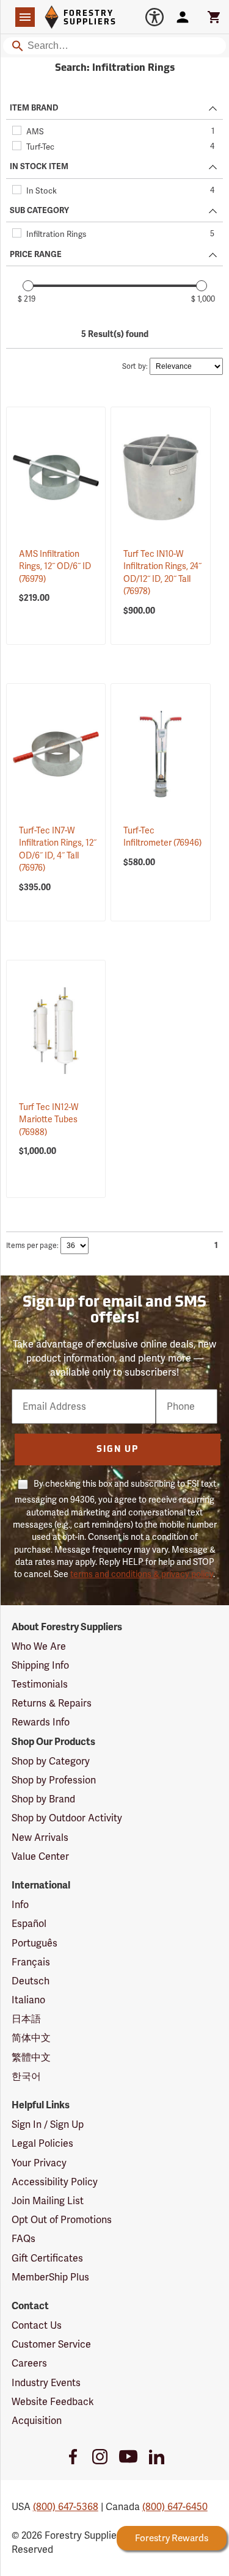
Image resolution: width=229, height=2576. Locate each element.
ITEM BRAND (34, 108)
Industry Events (46, 2383)
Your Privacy (39, 2163)
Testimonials (40, 1684)
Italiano (28, 2000)
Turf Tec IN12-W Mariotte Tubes (49, 1119)
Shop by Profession (54, 1780)
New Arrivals (40, 1838)
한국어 (26, 2076)
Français (31, 1962)
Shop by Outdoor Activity (67, 1818)
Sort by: (135, 366)
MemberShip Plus (50, 2277)
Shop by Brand (43, 1799)
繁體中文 (31, 2057)
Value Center (40, 1856)
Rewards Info (41, 1722)
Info (20, 1905)
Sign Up (118, 1450)
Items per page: (32, 1246)
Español (29, 1924)
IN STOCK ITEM (39, 167)
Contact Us (37, 2325)
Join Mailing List (48, 2201)
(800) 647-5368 (66, 2507)
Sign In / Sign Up (48, 2124)
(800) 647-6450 (175, 2507)
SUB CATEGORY (39, 211)
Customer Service (51, 2344)
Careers (29, 2363)
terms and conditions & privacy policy (142, 1574)
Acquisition (37, 2421)
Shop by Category (51, 1761)
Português (35, 1943)
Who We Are (39, 1646)
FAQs (24, 2239)
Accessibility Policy (55, 2182)
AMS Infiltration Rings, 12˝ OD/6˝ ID (55, 566)
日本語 (26, 2019)
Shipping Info (40, 1665)
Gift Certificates (47, 2258)
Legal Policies (42, 2143)
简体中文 (31, 2038)
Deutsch (31, 1981)
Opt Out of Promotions (62, 2220)
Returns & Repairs (52, 1703)
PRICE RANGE (36, 255)
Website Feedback (53, 2402)
